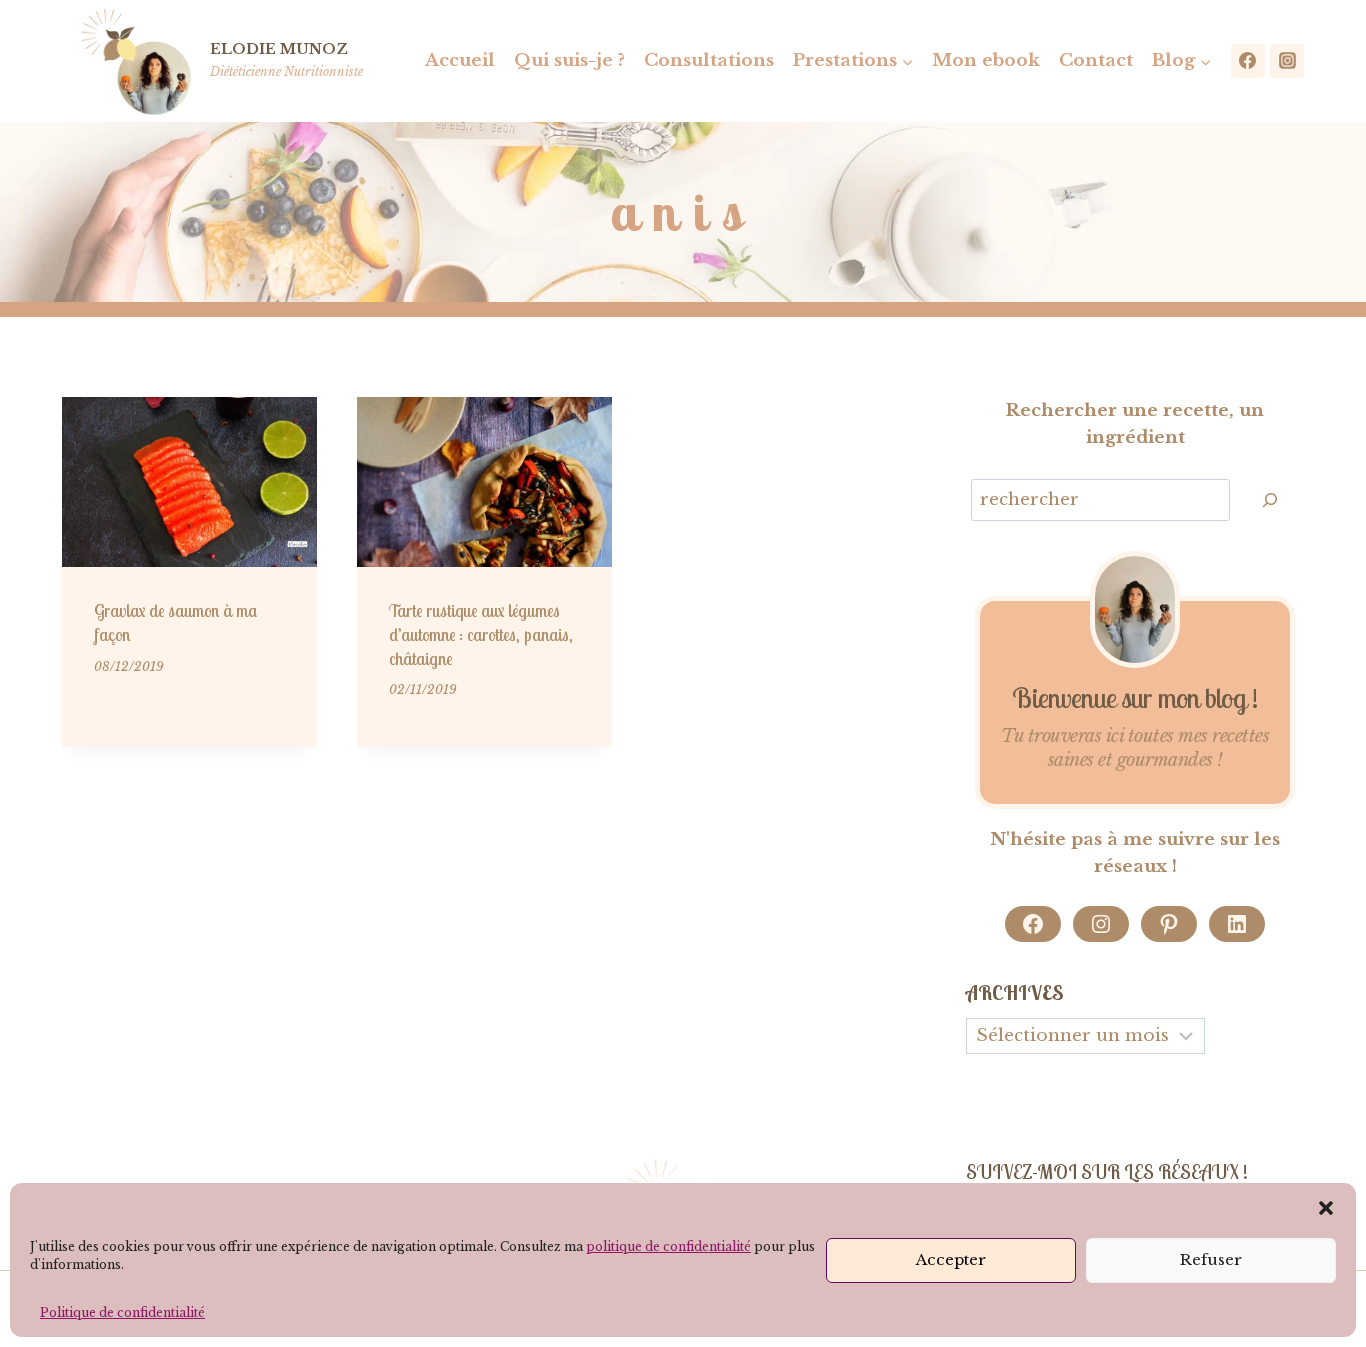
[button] (1326, 1208)
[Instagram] (1287, 61)
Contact (1096, 60)
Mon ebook (986, 60)
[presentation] (189, 482)
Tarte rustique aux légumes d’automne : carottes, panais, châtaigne (481, 634)
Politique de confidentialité (122, 1312)
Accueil (460, 60)
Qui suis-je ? (569, 60)
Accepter (951, 1259)
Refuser (1211, 1259)
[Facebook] (1248, 61)
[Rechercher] (1270, 500)
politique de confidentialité (668, 1246)
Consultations (709, 60)
